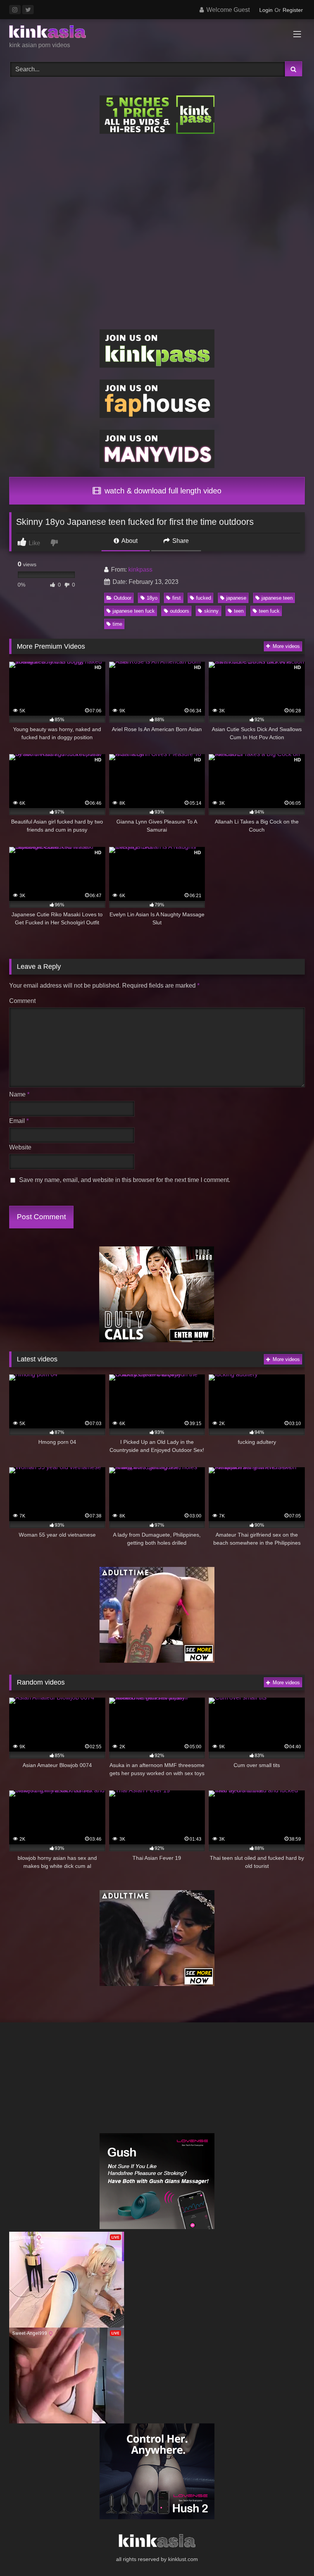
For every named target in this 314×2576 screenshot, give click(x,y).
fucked (204, 598)
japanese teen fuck (134, 611)
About (129, 541)
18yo (152, 598)
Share (180, 541)
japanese (236, 598)
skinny (211, 611)
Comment (22, 1001)
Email (19, 1121)
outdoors (180, 611)
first (177, 598)
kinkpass (140, 570)
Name (19, 1094)
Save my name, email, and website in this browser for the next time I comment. (125, 1180)
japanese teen (277, 598)
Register (293, 10)
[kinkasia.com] (157, 33)
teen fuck (269, 611)
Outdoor (123, 598)
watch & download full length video (162, 491)
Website (20, 1147)
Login (266, 10)
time (117, 624)
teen (239, 611)
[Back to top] (290, 2553)
